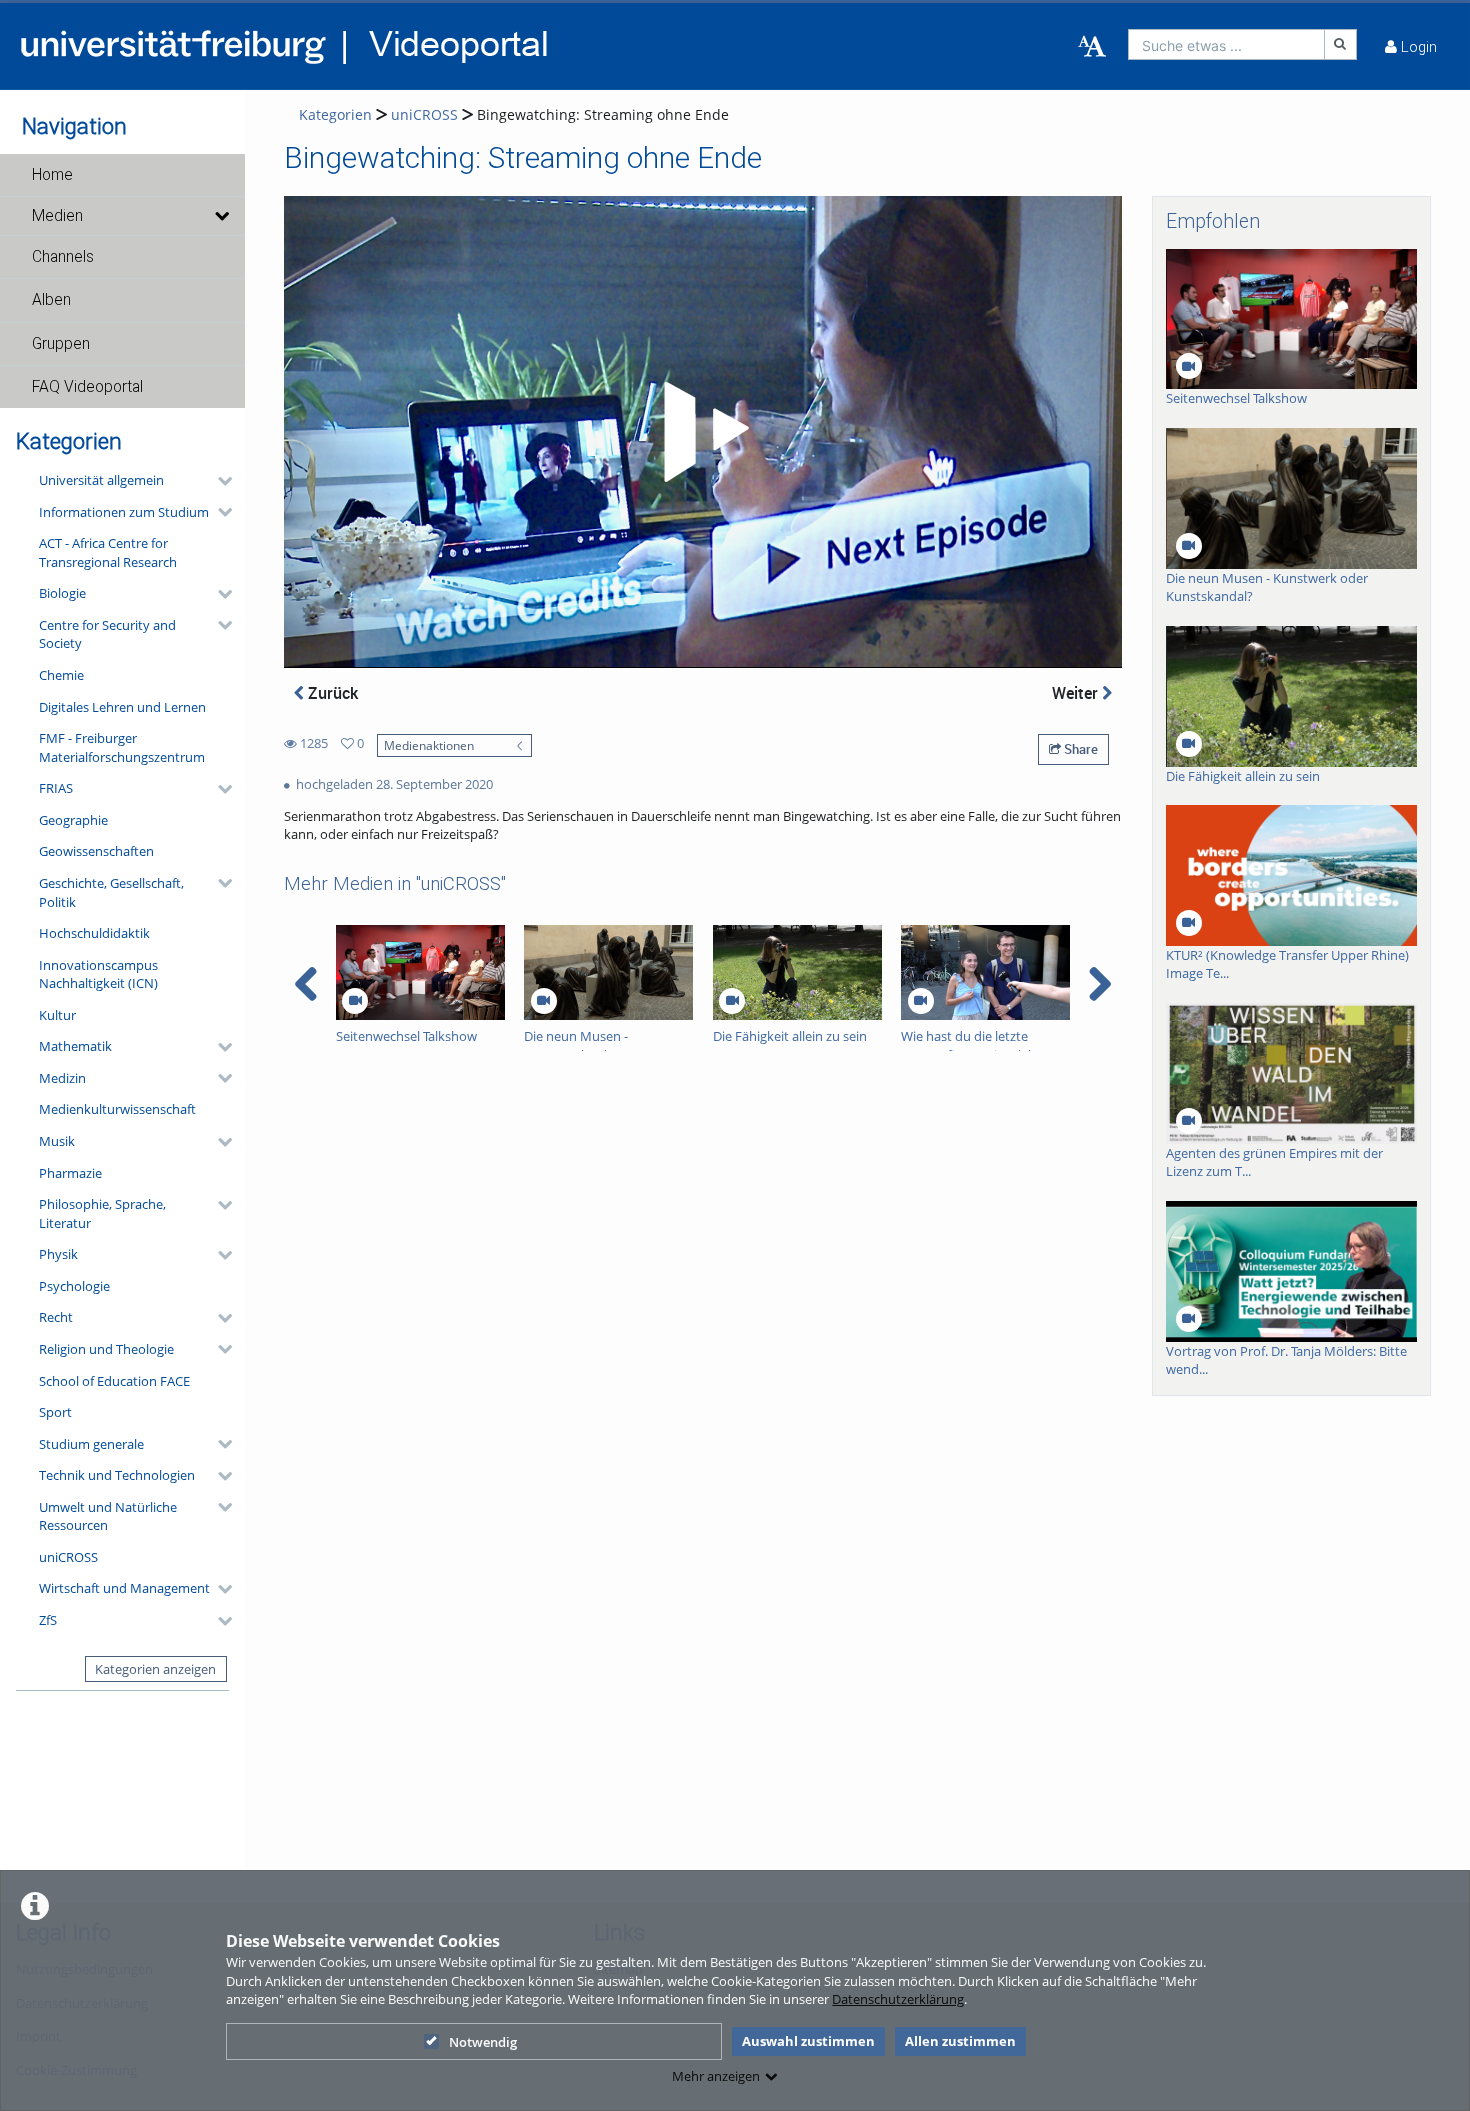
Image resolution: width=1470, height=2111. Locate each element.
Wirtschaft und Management (124, 1588)
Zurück (331, 693)
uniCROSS (68, 1557)
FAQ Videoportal (87, 387)
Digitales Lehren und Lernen (122, 707)
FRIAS (56, 788)
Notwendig (483, 2042)
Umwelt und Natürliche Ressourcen (108, 1516)
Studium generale (91, 1444)
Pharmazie (70, 1173)
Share (1079, 749)
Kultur (57, 1015)
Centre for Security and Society (107, 634)
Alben (51, 300)
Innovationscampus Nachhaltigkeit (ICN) (98, 974)
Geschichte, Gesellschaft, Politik (111, 892)
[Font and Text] (1092, 47)
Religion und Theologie (106, 1349)
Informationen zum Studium (124, 512)
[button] (122, 175)
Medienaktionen (429, 745)
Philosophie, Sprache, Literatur (102, 1213)
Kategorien (335, 114)
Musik (57, 1141)
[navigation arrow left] (306, 984)
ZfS (48, 1620)
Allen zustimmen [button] (960, 2041)
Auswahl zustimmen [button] (808, 2041)
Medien (57, 216)
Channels (63, 257)
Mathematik (75, 1046)
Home (52, 175)
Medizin (62, 1078)
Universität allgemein (101, 480)
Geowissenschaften (96, 851)
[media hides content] (220, 216)
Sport (55, 1412)
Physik (58, 1254)
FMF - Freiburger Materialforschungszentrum (122, 747)
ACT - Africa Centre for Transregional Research (108, 552)
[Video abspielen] (703, 432)
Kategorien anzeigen (155, 1669)
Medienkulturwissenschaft (117, 1109)
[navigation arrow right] (1099, 984)
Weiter (1077, 693)
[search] (1226, 44)
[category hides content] (219, 481)
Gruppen (61, 344)
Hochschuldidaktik (94, 933)
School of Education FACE (114, 1381)
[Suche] (1341, 44)
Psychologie (74, 1286)
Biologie (62, 593)
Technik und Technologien (117, 1475)
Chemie (61, 675)
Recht (56, 1317)
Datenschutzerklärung (898, 1999)
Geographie (73, 820)
